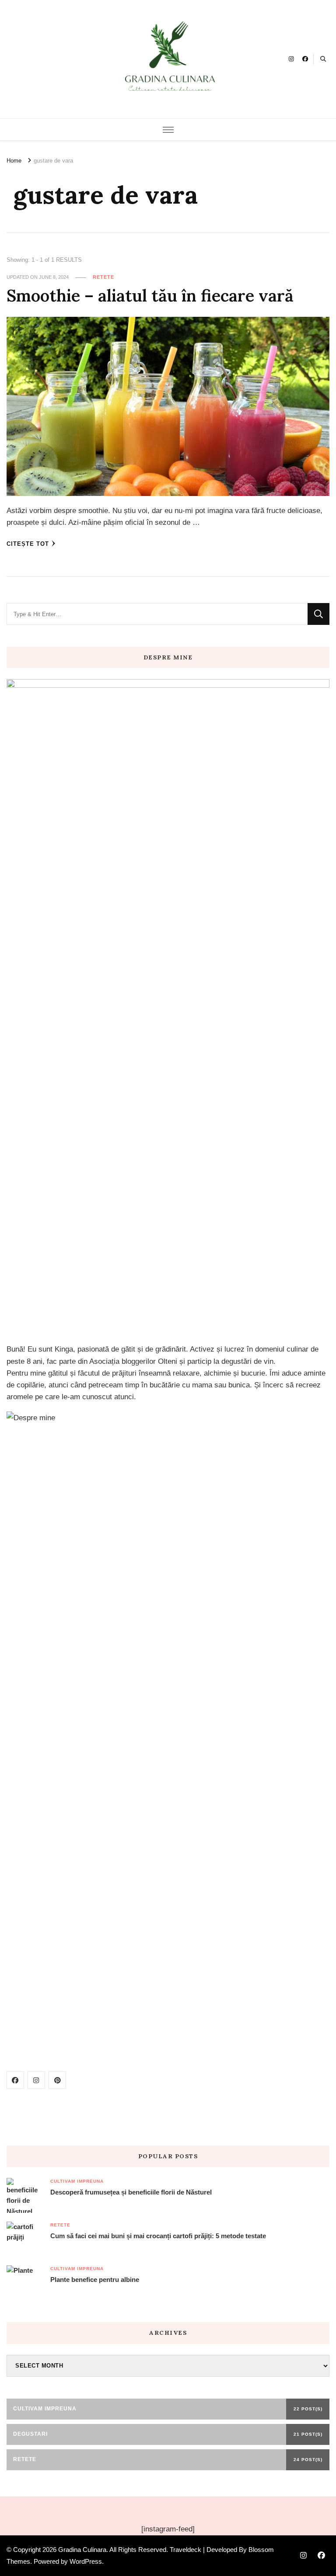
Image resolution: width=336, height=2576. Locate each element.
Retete (103, 277)
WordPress (86, 2561)
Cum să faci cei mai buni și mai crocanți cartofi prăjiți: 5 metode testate (158, 2236)
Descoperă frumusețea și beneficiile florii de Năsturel (131, 2192)
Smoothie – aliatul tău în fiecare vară (150, 295)
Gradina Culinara (82, 2550)
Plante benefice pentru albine (95, 2280)
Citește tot (28, 544)
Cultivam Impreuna (77, 2181)
